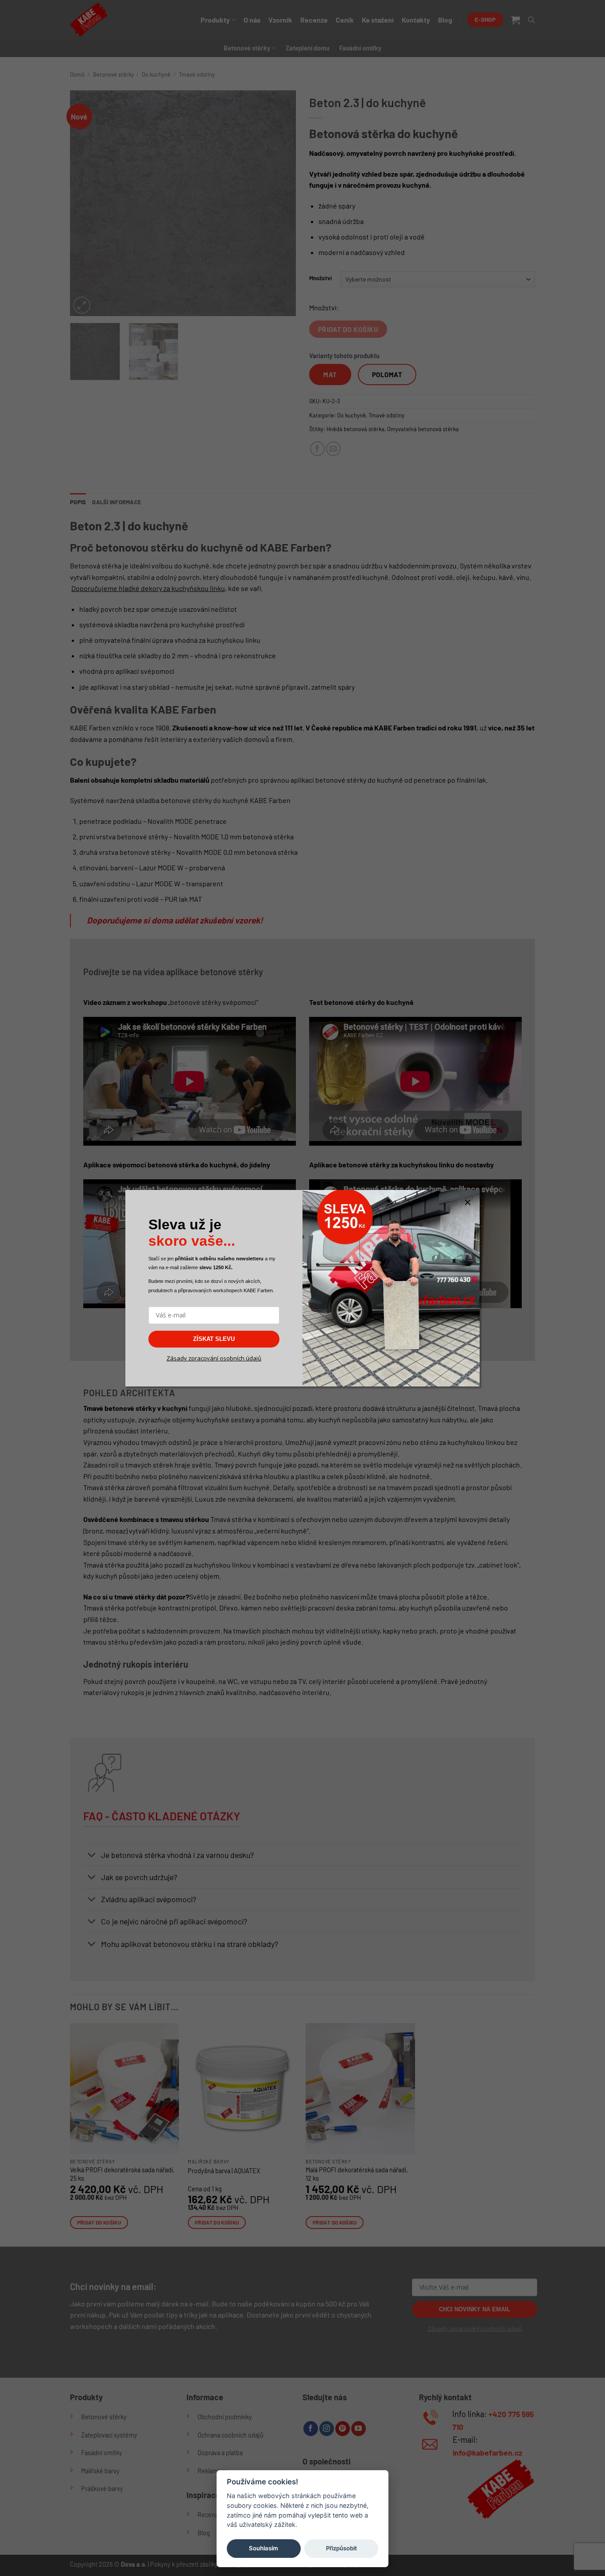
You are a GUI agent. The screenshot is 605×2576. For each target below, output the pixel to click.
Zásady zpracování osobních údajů (214, 1358)
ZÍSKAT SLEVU (214, 1339)
